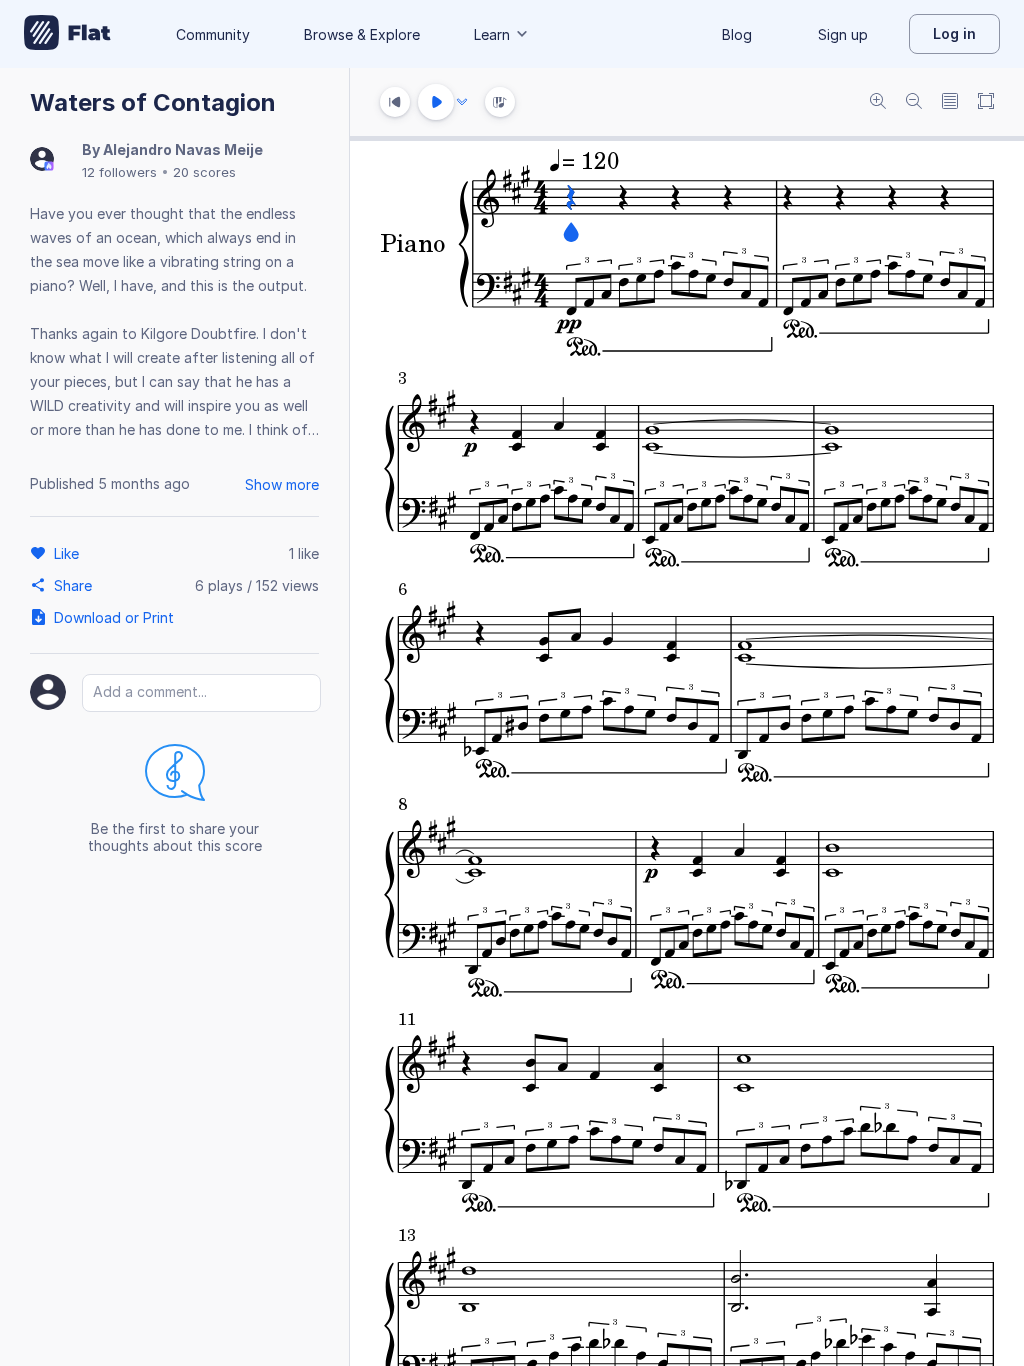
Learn (492, 34)
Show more (282, 484)
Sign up (843, 34)
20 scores (204, 172)
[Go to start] (395, 102)
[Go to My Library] (67, 34)
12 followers (119, 172)
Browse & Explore (362, 34)
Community (213, 34)
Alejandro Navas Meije (183, 149)
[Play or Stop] (436, 102)
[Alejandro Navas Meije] (42, 160)
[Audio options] (462, 102)
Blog (737, 34)
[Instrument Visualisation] (500, 102)
